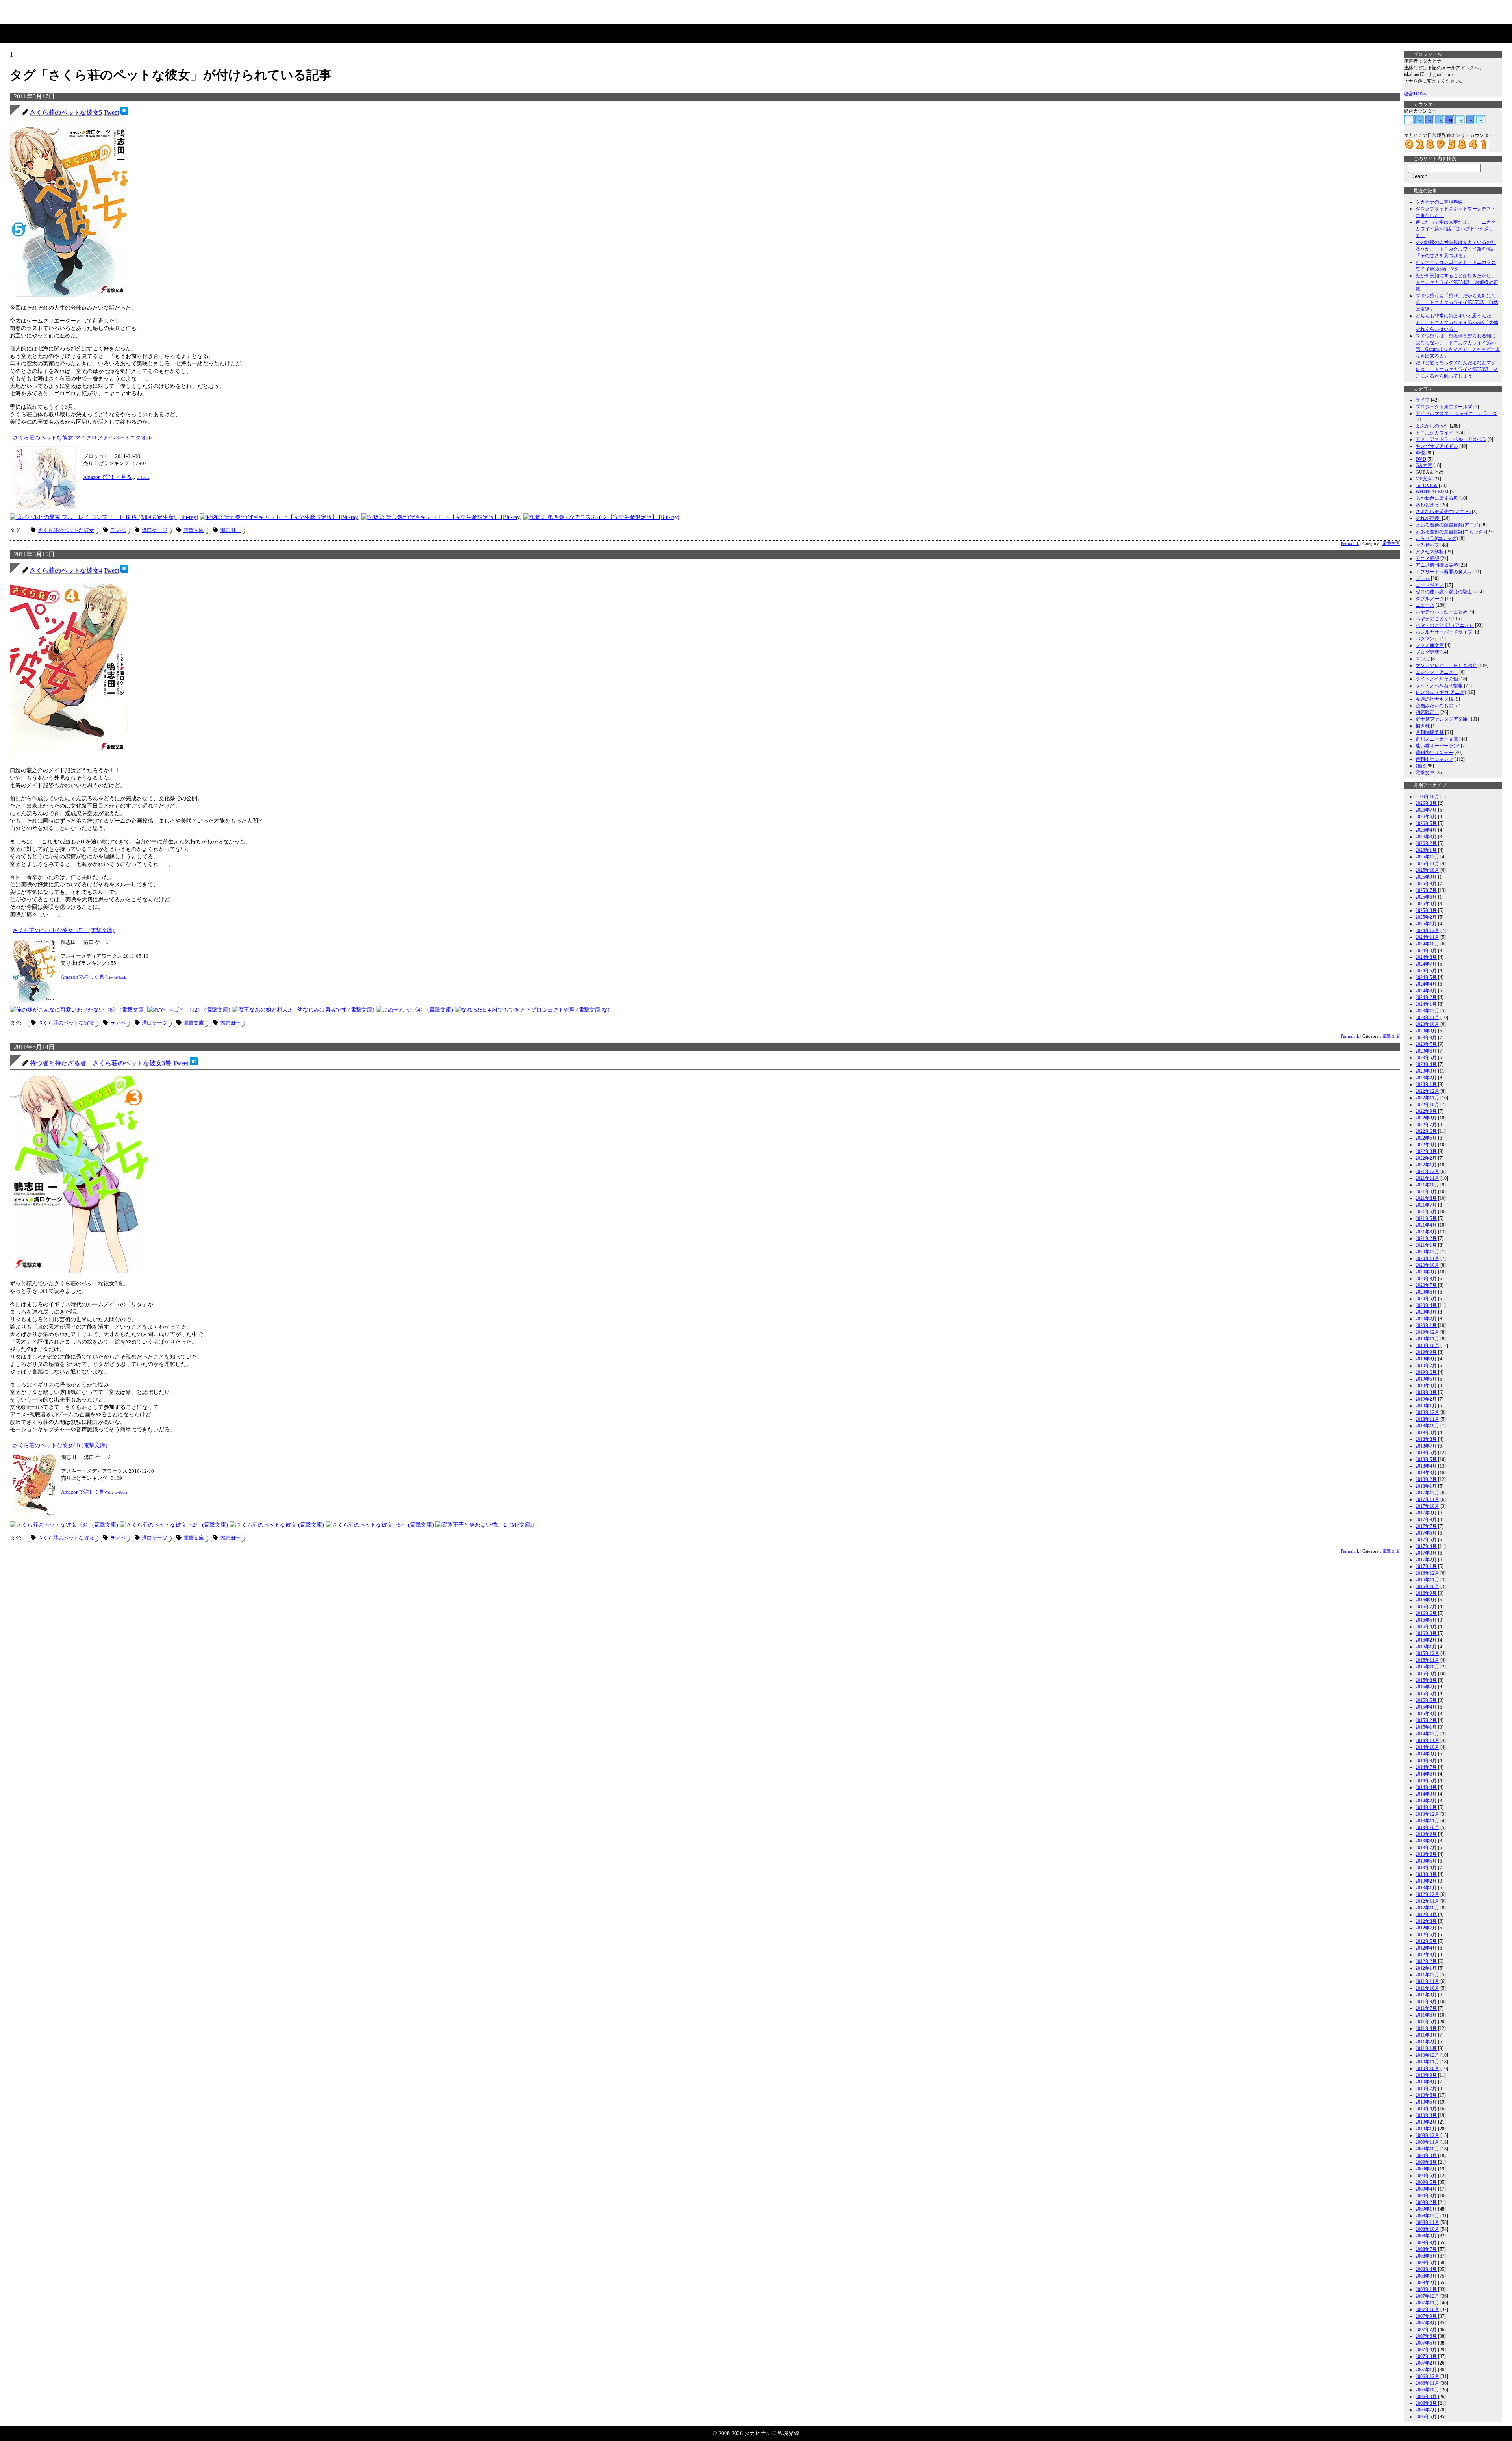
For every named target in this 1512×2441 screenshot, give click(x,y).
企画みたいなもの (1434, 706)
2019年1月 (1426, 1406)
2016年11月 (1427, 1580)
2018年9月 (1426, 1433)
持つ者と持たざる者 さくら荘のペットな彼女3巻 (100, 1063)
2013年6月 (1426, 1854)
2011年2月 (1426, 2042)
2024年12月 (1427, 930)
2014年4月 (1426, 1787)
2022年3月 (1426, 1151)
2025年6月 (1426, 897)
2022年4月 (1426, 1145)
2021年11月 (1427, 1178)
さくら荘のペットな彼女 (66, 530)
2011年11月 (1427, 1981)
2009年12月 (1427, 2135)
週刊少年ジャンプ (1434, 759)
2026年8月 (1426, 803)
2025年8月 (1426, 884)
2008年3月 (1426, 2276)
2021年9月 (1426, 1192)
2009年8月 (1426, 2162)
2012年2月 (1426, 1961)
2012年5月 (1426, 1941)
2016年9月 (1426, 1593)
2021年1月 (1426, 1245)
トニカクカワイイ (1434, 433)
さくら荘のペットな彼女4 (66, 570)
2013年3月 (1426, 1874)
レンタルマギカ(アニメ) (1441, 692)
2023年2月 (1426, 1078)
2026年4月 (1426, 830)
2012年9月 (1426, 1915)
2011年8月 (1426, 2002)
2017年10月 (1427, 1506)
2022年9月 (1426, 1111)
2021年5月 (1426, 1218)
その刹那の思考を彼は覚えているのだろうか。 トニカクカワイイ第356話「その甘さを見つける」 (1456, 249)
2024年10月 (1427, 944)
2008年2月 (1426, 2283)
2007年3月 (1426, 2356)
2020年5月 (1426, 1299)
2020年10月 (1427, 1265)
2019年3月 (1426, 1392)
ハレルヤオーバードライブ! (1445, 632)
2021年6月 (1426, 1212)
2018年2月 (1426, 1479)
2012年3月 (1426, 1955)
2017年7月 (1426, 1526)
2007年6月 (1426, 2336)
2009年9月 (1426, 2156)
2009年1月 (1426, 2209)
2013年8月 (1426, 1841)
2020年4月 (1426, 1305)
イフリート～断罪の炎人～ (1444, 572)
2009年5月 (1426, 2182)
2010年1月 (1426, 2129)
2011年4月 (1426, 2028)
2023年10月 (1427, 1024)
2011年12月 (1427, 1975)
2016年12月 (1427, 1573)
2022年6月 (1426, 1131)
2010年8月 (1426, 2082)
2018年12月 (1427, 1412)
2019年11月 (1427, 1339)
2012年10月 (1427, 1908)
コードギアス (1430, 585)
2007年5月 (1426, 2343)
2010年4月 (1426, 2109)
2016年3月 (1426, 1633)
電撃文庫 (194, 530)
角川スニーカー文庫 (1437, 739)
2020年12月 (1427, 1252)
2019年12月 (1427, 1332)
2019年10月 (1427, 1346)
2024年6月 (1426, 971)
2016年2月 (1426, 1640)
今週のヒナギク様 (1434, 699)
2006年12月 (1427, 2376)
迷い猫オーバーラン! (1438, 746)
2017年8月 (1426, 1520)
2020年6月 (1426, 1292)
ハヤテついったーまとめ (1442, 612)
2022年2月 (1426, 1158)
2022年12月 (1427, 1091)
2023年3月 (1426, 1071)
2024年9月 (1426, 951)
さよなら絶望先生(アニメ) (1443, 512)
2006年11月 (1427, 2383)
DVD (1421, 459)
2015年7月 (1426, 1687)
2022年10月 (1427, 1105)
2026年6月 (1426, 817)
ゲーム (1423, 578)
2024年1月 (1426, 1004)
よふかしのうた (1432, 426)
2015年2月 (1426, 1720)
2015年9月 (1426, 1674)
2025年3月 (1426, 910)
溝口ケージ (155, 530)
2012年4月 (1426, 1948)
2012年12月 (1427, 1894)
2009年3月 (1426, 2196)
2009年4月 (1426, 2189)
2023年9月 (1426, 1031)
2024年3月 (1426, 991)
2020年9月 (1426, 1272)
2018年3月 (1426, 1473)
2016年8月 (1426, 1600)
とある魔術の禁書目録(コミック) (1450, 532)
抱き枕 (1423, 726)
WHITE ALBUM (1432, 492)
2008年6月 (1426, 2256)
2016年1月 (1426, 1647)
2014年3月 (1426, 1794)
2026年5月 (1426, 823)
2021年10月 (1427, 1185)
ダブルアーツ (1430, 599)
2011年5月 (1426, 2022)
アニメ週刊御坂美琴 (1437, 565)
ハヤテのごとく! (1433, 619)
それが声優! (1428, 518)
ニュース (1425, 605)
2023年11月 (1427, 1018)
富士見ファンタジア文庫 (1442, 719)
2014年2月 (1426, 1801)
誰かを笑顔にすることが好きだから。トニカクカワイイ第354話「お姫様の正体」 (1457, 282)
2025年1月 (1426, 924)
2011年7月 (1426, 2008)
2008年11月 (1427, 2222)
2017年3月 (1426, 1553)
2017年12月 (1427, 1493)
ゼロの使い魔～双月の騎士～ (1446, 592)
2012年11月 (1427, 1901)
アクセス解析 (1430, 552)
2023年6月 (1426, 1051)
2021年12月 (1427, 1171)
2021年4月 (1426, 1225)
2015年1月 (1426, 1727)
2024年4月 (1426, 984)
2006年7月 (1426, 2410)
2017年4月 (1426, 1546)
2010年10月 (1427, 2068)
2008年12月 (1427, 2216)
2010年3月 (1426, 2115)
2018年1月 (1426, 1486)
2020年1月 (1426, 1325)
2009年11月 (1427, 2142)
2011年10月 (1427, 1988)
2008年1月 (1426, 2289)
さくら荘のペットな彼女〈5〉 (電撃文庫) (64, 930)
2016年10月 (1427, 1587)
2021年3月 (1426, 1232)
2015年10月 (1427, 1667)
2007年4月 (1426, 2350)
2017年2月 (1426, 1560)
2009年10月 (1427, 2149)
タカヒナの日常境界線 (1439, 202)
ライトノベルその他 (1437, 679)
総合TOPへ (1415, 94)
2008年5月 (1426, 2263)
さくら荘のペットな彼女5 (66, 112)
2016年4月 (1426, 1627)
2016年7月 (1426, 1607)
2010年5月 (1426, 2102)
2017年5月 (1426, 1540)
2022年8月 (1426, 1118)
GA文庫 (1424, 465)
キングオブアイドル (1437, 446)
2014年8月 (1426, 1761)
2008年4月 (1426, 2269)
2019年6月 (1426, 1372)
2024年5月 (1426, 977)
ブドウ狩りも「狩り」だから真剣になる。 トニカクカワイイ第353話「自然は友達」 (1457, 302)
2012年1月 (1426, 1968)
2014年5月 (1426, 1781)
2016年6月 (1426, 1613)
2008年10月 (1427, 2229)
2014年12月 (1427, 1734)
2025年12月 (1427, 857)
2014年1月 (1426, 1807)
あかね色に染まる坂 (1437, 498)
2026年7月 (1426, 810)
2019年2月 (1426, 1399)
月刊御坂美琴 (1430, 732)
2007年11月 (1427, 2303)
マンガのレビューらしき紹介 (1446, 665)
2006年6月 (1426, 2417)
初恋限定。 (1427, 712)
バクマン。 (1427, 639)
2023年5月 (1426, 1058)
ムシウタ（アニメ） (1437, 672)
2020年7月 (1426, 1285)
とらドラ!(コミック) (1437, 538)
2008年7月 (1426, 2249)
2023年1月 (1426, 1084)
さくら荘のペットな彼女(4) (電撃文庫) (60, 1445)
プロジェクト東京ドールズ (1444, 407)
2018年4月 (1426, 1466)
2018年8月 (1426, 1439)
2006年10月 (1427, 2390)
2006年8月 (1426, 2403)
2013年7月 (1426, 1848)
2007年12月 (1427, 2296)
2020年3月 (1426, 1312)
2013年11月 (1427, 1821)
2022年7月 (1426, 1125)
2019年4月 (1426, 1386)
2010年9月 (1426, 2075)
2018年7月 (1426, 1446)
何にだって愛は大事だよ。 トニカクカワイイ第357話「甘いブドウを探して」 (1456, 229)
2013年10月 (1427, 1828)
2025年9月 (1426, 877)
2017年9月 (1426, 1513)
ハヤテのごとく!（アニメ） (1445, 625)
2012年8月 (1426, 1921)
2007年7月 (1426, 2330)
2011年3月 (1426, 2035)
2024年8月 (1426, 957)
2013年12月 (1427, 1814)
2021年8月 (1426, 1198)
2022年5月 (1426, 1138)
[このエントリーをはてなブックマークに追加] (124, 112)
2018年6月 (1426, 1453)
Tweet (111, 112)
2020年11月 (1427, 1258)
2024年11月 (1427, 937)
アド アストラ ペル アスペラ (1451, 439)
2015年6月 (1426, 1694)
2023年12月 (1427, 1011)
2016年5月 (1426, 1620)
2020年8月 (1426, 1279)
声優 (1420, 453)
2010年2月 (1426, 2122)
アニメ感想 (1427, 558)
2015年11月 (1427, 1660)
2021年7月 (1426, 1205)
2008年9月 (1426, 2236)
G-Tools (143, 477)
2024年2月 (1426, 997)
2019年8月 (1426, 1359)
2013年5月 (1426, 1861)
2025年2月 (1426, 917)
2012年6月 (1426, 1935)
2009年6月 (1426, 2176)
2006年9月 (1426, 2397)
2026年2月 (1426, 843)
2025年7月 (1426, 890)
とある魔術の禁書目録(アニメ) (1448, 525)
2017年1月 (1426, 1566)
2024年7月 (1426, 964)
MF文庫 (1424, 479)
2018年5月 (1426, 1459)
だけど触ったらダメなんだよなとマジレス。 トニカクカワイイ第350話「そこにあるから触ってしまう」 (1457, 369)
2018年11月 (1427, 1419)
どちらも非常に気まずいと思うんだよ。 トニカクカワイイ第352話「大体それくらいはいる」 (1457, 323)
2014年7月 (1426, 1767)
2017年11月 (1427, 1499)
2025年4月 (1426, 904)
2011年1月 (1426, 2048)
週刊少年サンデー (1434, 753)
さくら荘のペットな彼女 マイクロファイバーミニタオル (82, 437)
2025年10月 (1427, 870)
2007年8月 (1426, 2323)
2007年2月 (1426, 2363)
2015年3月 (1426, 1714)
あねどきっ (1427, 505)
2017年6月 (1426, 1533)
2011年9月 (1426, 1995)
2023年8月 (1426, 1038)
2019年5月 (1426, 1379)
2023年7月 (1426, 1044)
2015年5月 (1426, 1700)
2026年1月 (1426, 850)
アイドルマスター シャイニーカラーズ (1456, 413)
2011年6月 (1426, 2015)
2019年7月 (1426, 1366)
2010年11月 (1427, 2062)
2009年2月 (1426, 2202)
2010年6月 (1426, 2095)
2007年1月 (1426, 2370)
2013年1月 (1426, 1888)
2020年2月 (1426, 1319)
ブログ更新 (1427, 652)
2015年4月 (1426, 1707)
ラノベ (118, 530)
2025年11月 (1427, 864)
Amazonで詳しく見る (107, 477)
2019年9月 (1426, 1352)
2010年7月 (1426, 2089)
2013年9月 (1426, 1834)
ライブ (1423, 400)
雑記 (1420, 766)
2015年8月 (1426, 1680)
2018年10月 (1427, 1426)
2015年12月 (1427, 1653)
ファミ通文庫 (1430, 645)
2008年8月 (1426, 2243)
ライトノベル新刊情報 (1439, 686)
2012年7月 (1426, 1928)
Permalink (1350, 543)
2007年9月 (1426, 2316)
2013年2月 (1426, 1881)
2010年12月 (1427, 2055)
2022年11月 (1427, 1098)
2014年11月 (1427, 1740)
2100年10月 (1427, 797)
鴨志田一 (230, 530)
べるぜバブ (1427, 545)
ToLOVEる (1427, 486)
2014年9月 (1426, 1754)
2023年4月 (1426, 1064)
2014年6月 (1426, 1774)
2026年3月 (1426, 837)
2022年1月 (1426, 1165)
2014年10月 (1427, 1747)
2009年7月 (1426, 2169)
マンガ (1423, 659)
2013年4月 (1426, 1868)
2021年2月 (1426, 1238)
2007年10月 (1427, 2309)
